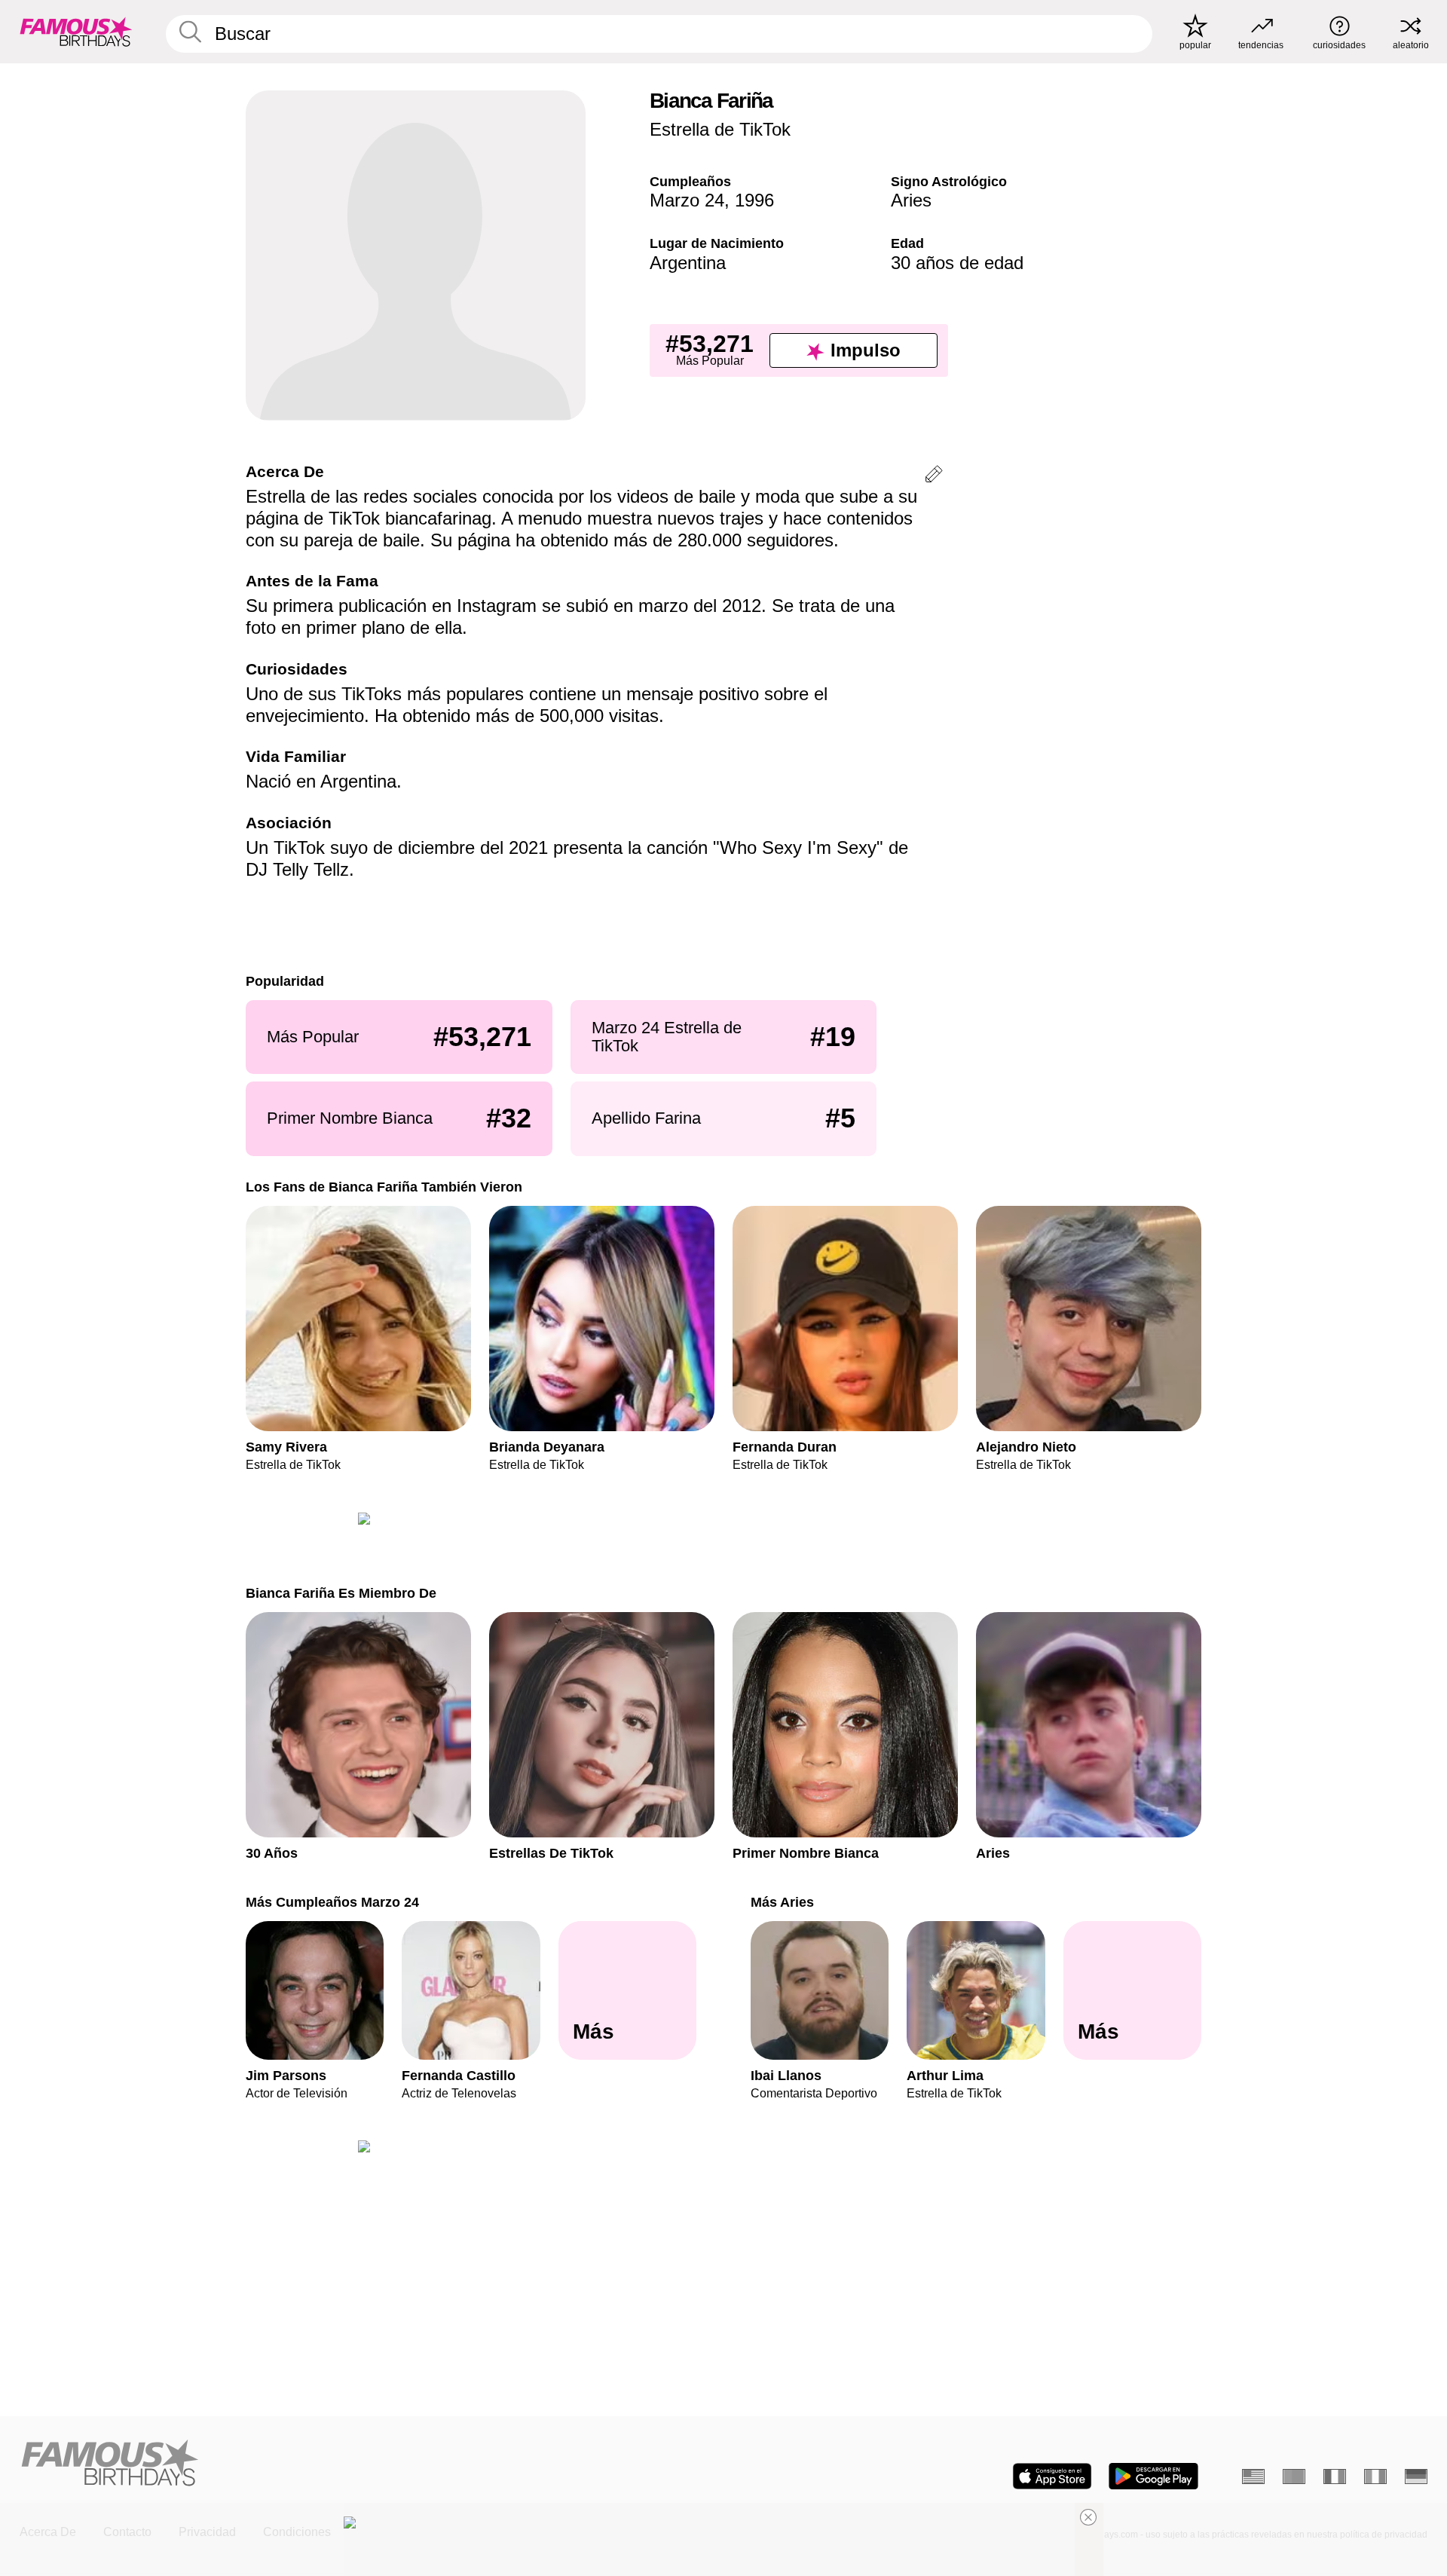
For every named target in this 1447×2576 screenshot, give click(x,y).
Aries (911, 200)
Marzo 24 (687, 200)
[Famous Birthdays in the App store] (1052, 2476)
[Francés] (1335, 2477)
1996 (754, 200)
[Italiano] (1375, 2477)
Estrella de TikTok (720, 129)
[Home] (367, 2464)
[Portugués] (1294, 2477)
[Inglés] (1253, 2477)
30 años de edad (957, 263)
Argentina (688, 263)
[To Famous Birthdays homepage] (76, 32)
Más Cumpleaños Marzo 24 (332, 1897)
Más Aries (782, 1897)
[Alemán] (1416, 2477)
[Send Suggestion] (934, 477)
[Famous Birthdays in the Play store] (1153, 2476)
